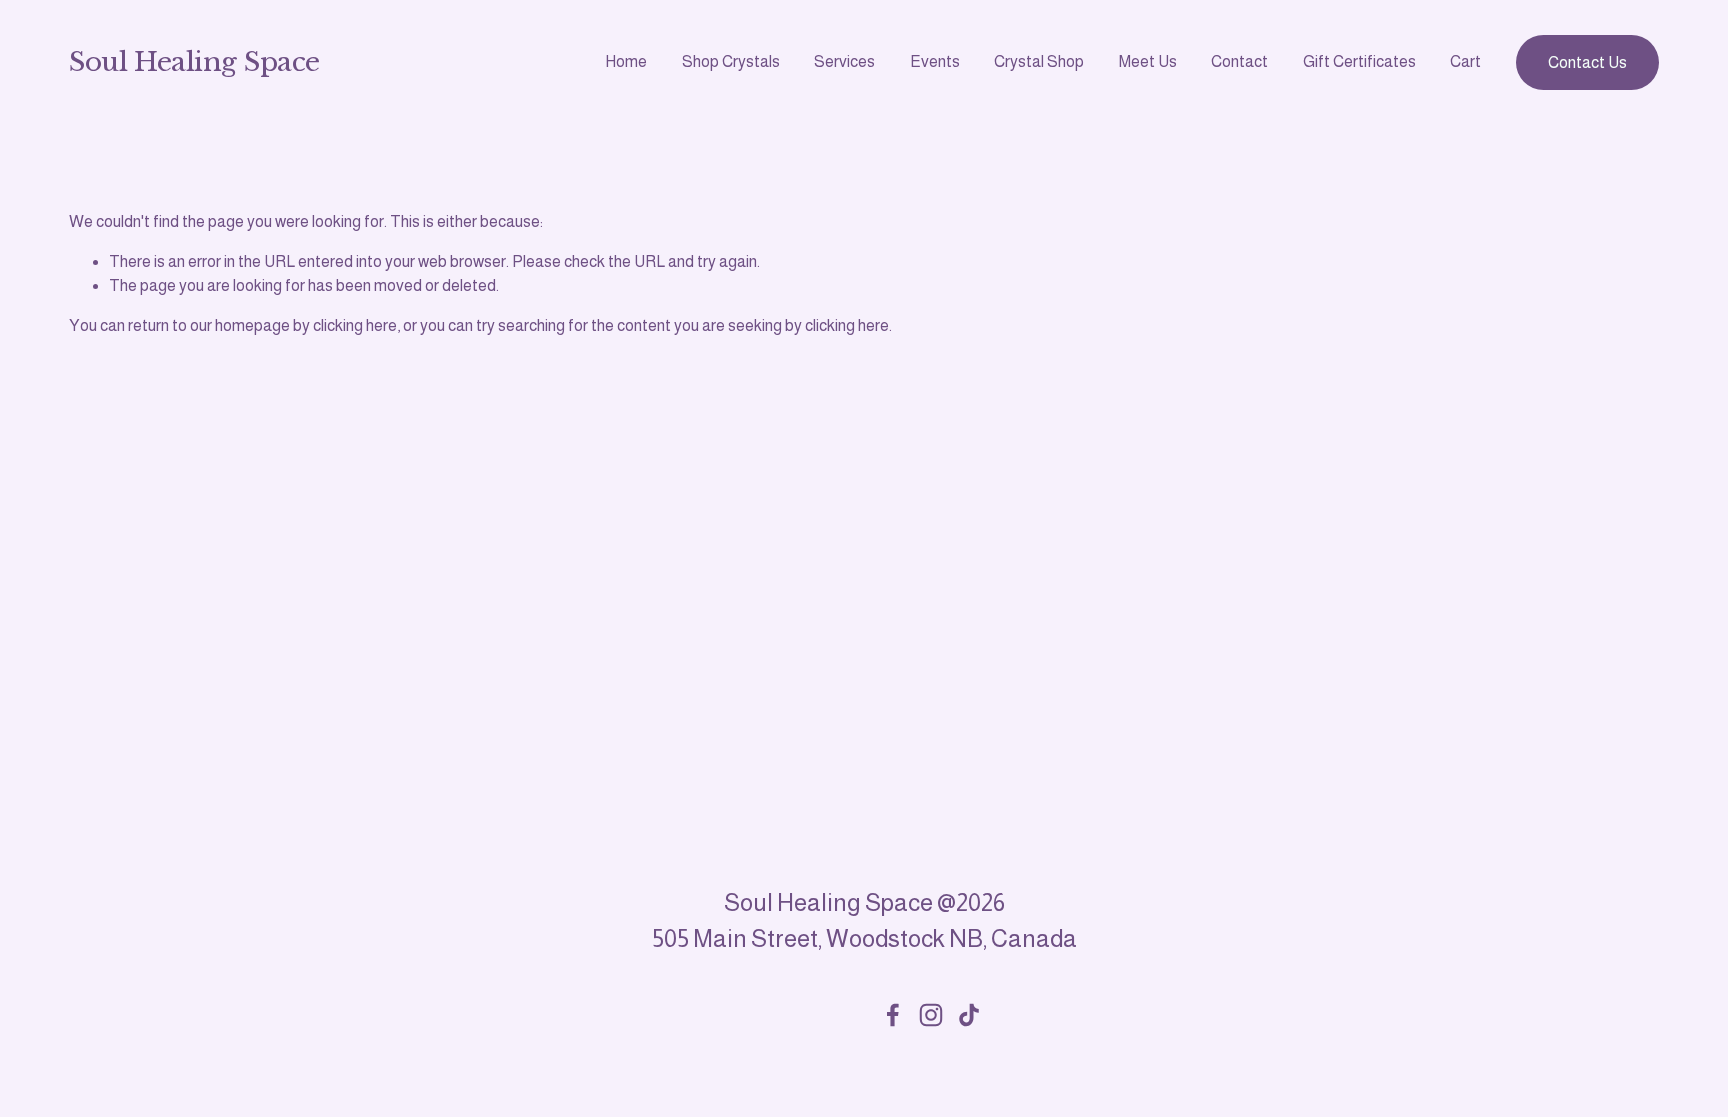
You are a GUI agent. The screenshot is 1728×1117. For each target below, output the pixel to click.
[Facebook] (893, 1015)
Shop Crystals (731, 61)
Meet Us (1148, 61)
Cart (1465, 61)
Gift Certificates (1359, 61)
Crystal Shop (1039, 61)
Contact (1239, 61)
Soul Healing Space (194, 61)
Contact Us (1587, 62)
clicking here (355, 325)
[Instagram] (931, 1015)
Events (935, 61)
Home (626, 61)
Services (844, 61)
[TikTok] (969, 1015)
